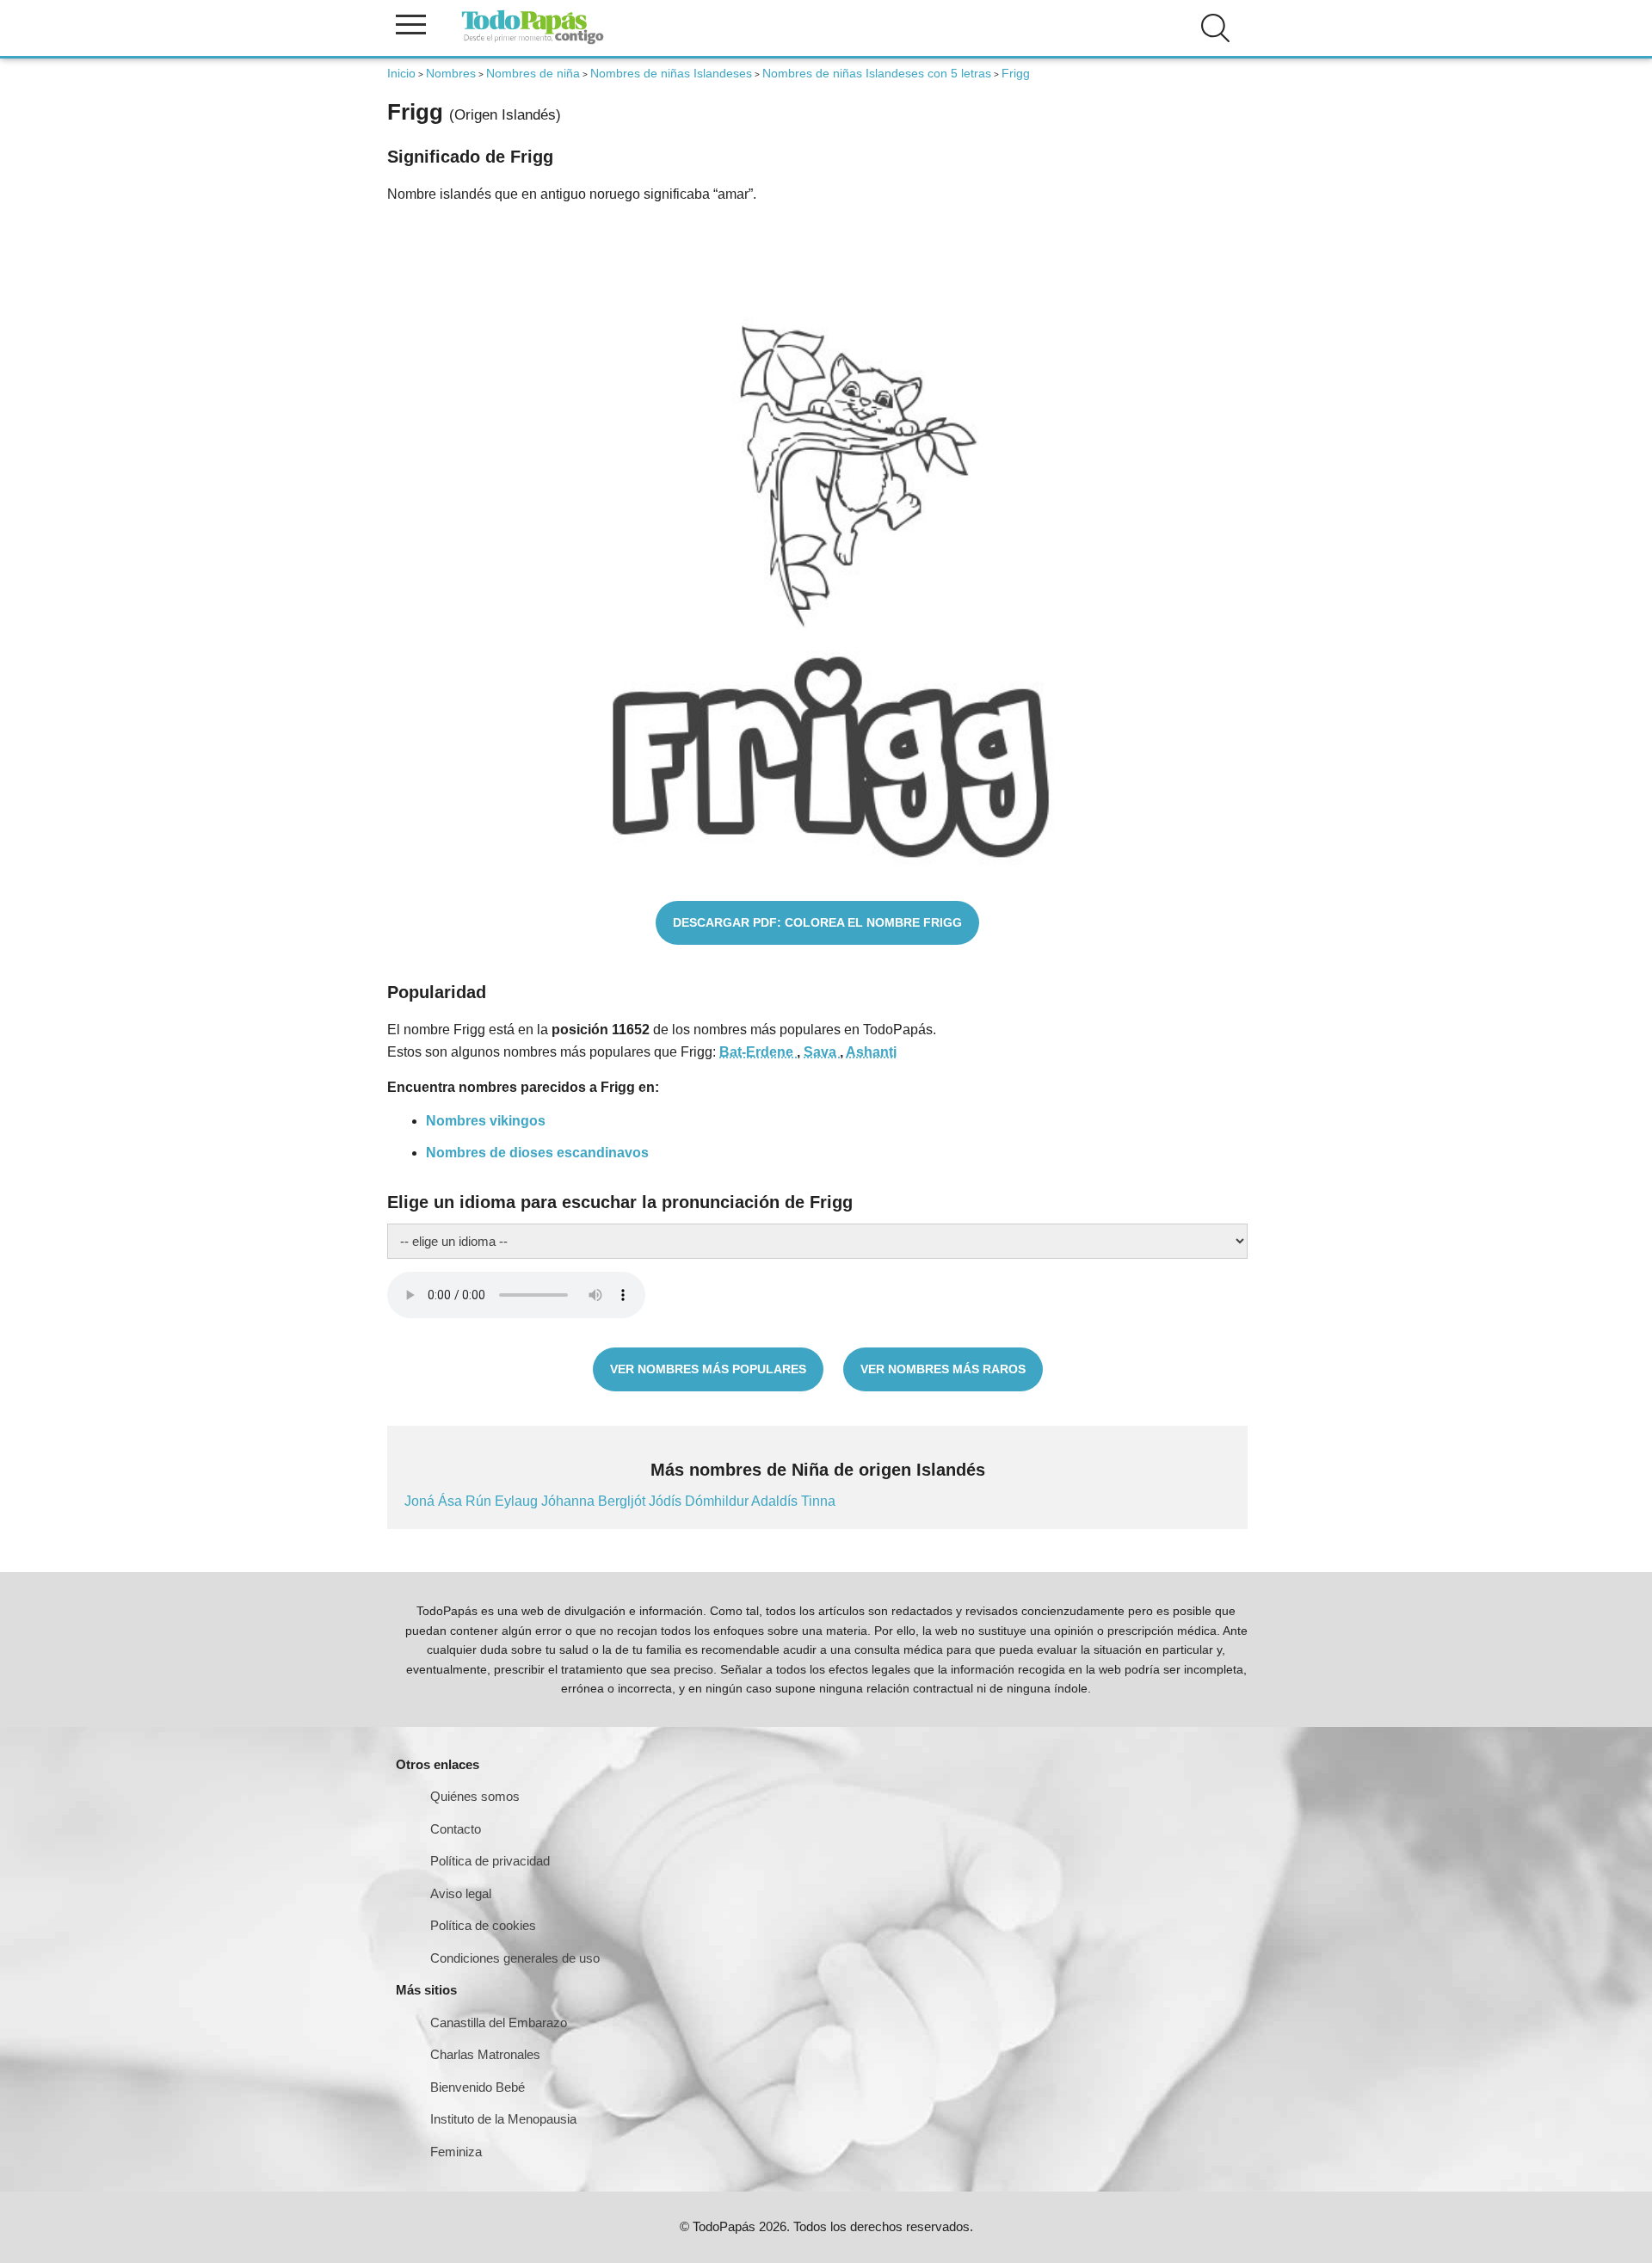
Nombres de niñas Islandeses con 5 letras (877, 73)
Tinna (818, 1501)
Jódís (667, 1501)
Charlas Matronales (485, 2054)
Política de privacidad (490, 1861)
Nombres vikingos (486, 1121)
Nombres (451, 73)
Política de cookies (483, 1925)
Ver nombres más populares (708, 1369)
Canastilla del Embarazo (499, 2023)
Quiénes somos (475, 1796)
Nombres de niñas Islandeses (671, 73)
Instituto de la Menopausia (503, 2119)
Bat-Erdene (758, 1052)
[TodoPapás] (533, 42)
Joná (421, 1501)
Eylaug (518, 1501)
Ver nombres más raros (943, 1369)
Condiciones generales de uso (515, 1958)
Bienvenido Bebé (478, 2087)
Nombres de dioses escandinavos (537, 1153)
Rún (480, 1501)
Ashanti (871, 1052)
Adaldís (776, 1501)
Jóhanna (570, 1501)
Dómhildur (718, 1501)
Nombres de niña (533, 73)
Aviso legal (461, 1893)
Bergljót (623, 1501)
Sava (822, 1052)
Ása (452, 1501)
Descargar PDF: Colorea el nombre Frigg (817, 922)
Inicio (401, 73)
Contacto (456, 1829)
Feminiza (456, 2152)
